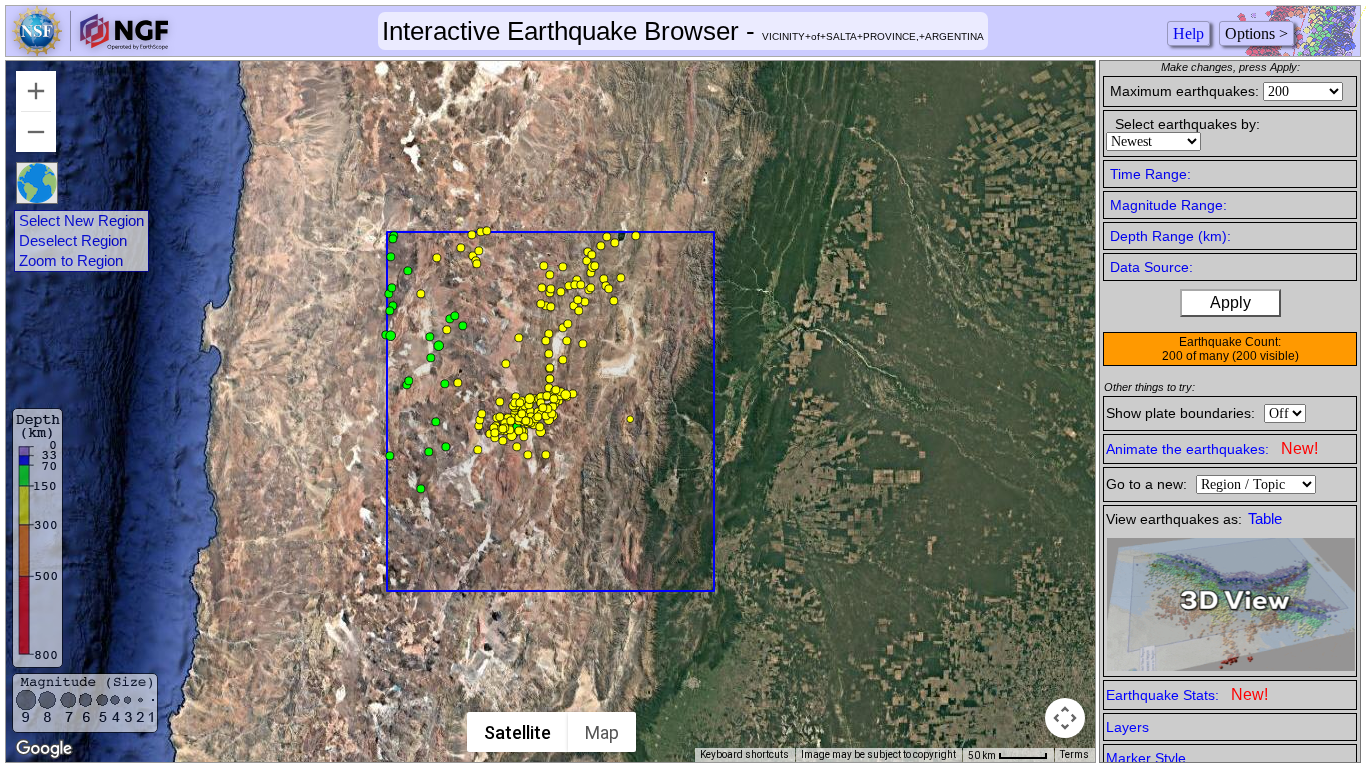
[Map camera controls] (1065, 718)
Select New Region (81, 221)
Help (1188, 33)
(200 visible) (1265, 356)
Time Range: (1150, 174)
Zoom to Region (71, 261)
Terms (1074, 754)
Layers (1127, 727)
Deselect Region (73, 241)
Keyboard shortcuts (744, 754)
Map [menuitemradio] (602, 732)
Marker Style (1146, 758)
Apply (1230, 302)
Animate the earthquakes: (1212, 448)
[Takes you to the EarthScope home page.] (90, 50)
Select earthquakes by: (1187, 124)
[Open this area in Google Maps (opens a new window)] (44, 749)
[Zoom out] (36, 132)
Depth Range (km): (1170, 236)
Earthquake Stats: (1187, 694)
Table (1265, 519)
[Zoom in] (36, 91)
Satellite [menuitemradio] (517, 732)
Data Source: (1151, 267)
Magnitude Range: (1168, 205)
